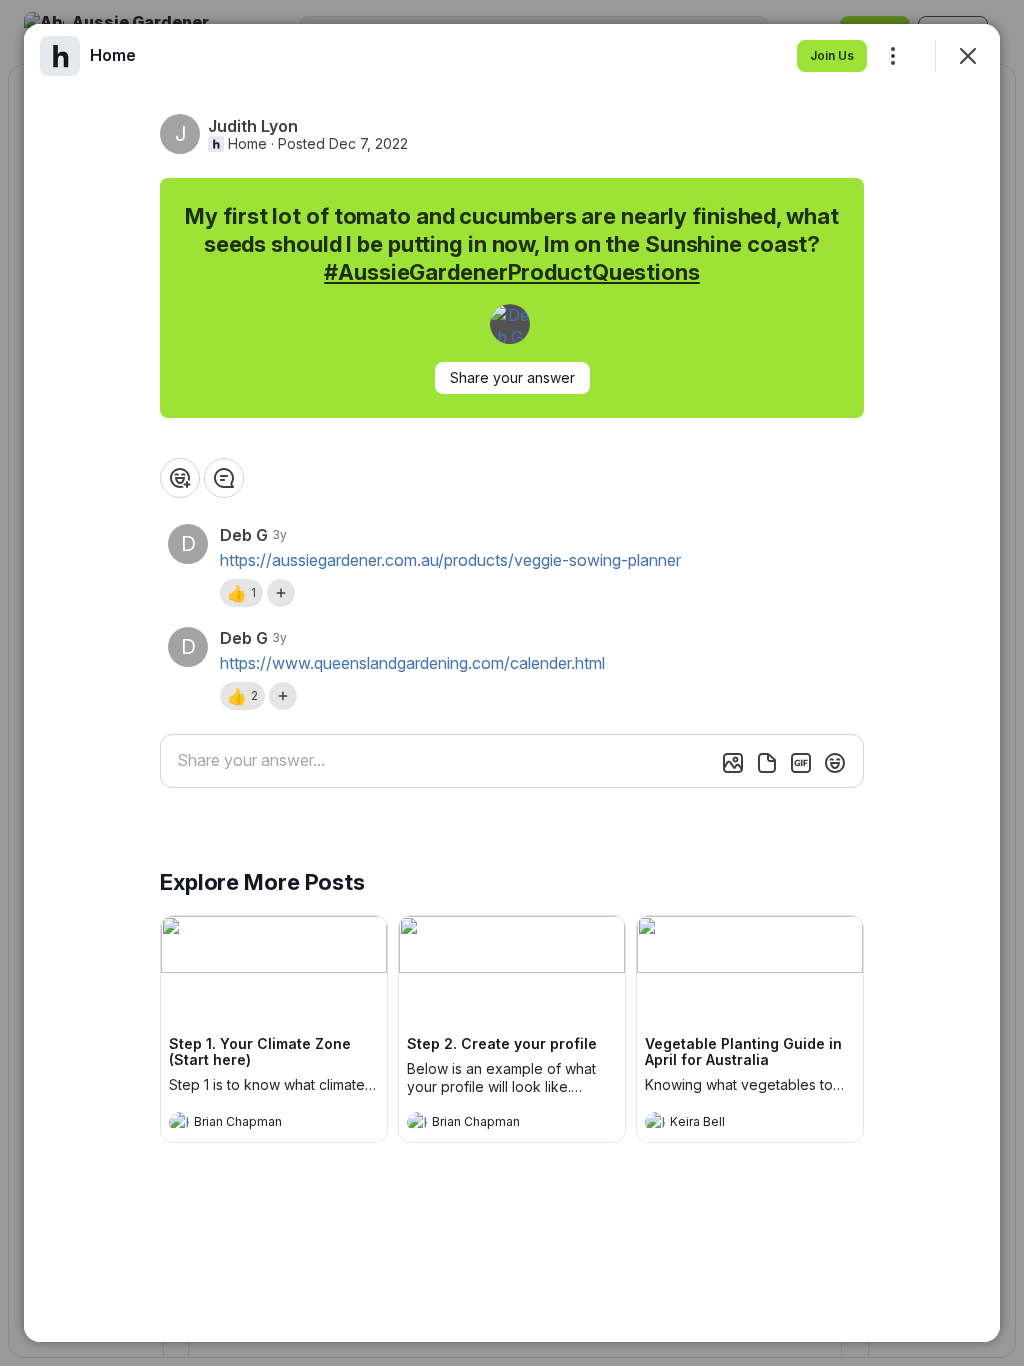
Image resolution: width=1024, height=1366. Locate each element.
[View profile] (179, 1122)
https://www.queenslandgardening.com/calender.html (412, 663)
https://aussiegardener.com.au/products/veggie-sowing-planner (450, 560)
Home (247, 144)
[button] (241, 593)
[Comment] (224, 478)
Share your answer (512, 377)
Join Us (832, 55)
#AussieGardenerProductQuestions (512, 272)
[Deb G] (510, 324)
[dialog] (512, 683)
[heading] (254, 1124)
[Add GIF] (801, 763)
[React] (180, 478)
